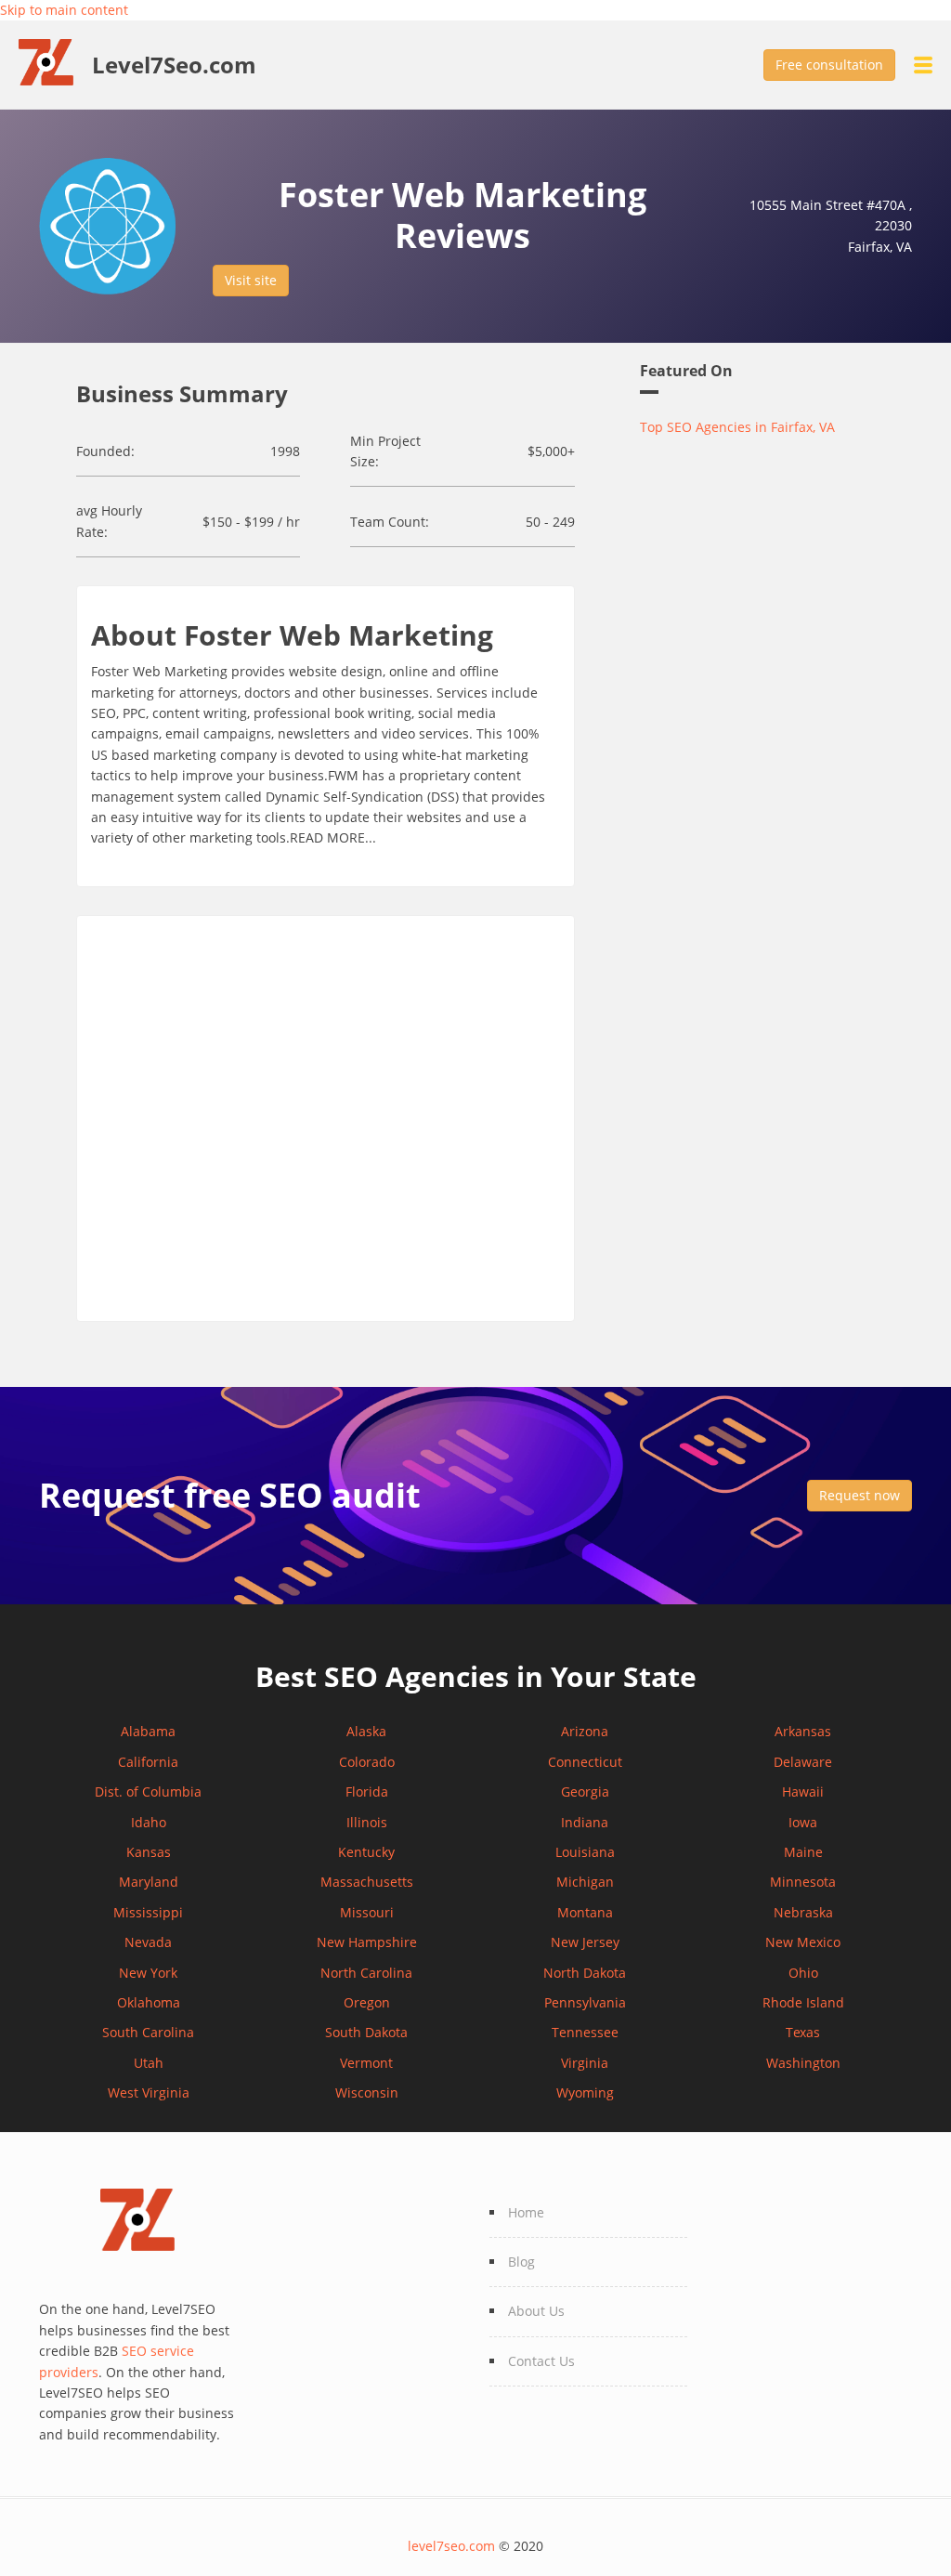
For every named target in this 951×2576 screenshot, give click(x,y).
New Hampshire (367, 1942)
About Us (536, 2311)
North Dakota (585, 1973)
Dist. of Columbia (148, 1791)
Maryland (149, 1882)
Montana (585, 1912)
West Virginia (149, 2092)
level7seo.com (451, 2546)
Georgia (585, 1791)
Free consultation (829, 65)
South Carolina (148, 2032)
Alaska (366, 1731)
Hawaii (803, 1791)
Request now (860, 1495)
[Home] (55, 61)
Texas (803, 2032)
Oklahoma (149, 2002)
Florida (367, 1791)
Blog (521, 2262)
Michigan (585, 1882)
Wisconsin (367, 2092)
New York (148, 1973)
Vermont (366, 2063)
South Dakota (366, 2032)
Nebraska (803, 1912)
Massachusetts (367, 1882)
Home (526, 2212)
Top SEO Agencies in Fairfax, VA (737, 427)
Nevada (148, 1942)
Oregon (367, 2002)
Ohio (803, 1973)
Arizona (585, 1731)
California (148, 1762)
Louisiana (585, 1852)
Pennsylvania (585, 2002)
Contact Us (541, 2361)
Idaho (149, 1822)
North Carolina (366, 1973)
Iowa (803, 1822)
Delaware (803, 1762)
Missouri (367, 1912)
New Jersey (585, 1942)
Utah (149, 2063)
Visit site (251, 280)
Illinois (367, 1822)
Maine (803, 1852)
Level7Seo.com (174, 65)
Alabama (148, 1731)
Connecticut (585, 1762)
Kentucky (366, 1852)
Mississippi (148, 1912)
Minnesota (803, 1882)
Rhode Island (803, 2002)
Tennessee (585, 2032)
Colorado (367, 1762)
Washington (803, 2063)
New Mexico (803, 1942)
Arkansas (803, 1731)
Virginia (585, 2063)
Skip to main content (64, 10)
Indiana (585, 1822)
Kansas (149, 1852)
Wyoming (585, 2092)
